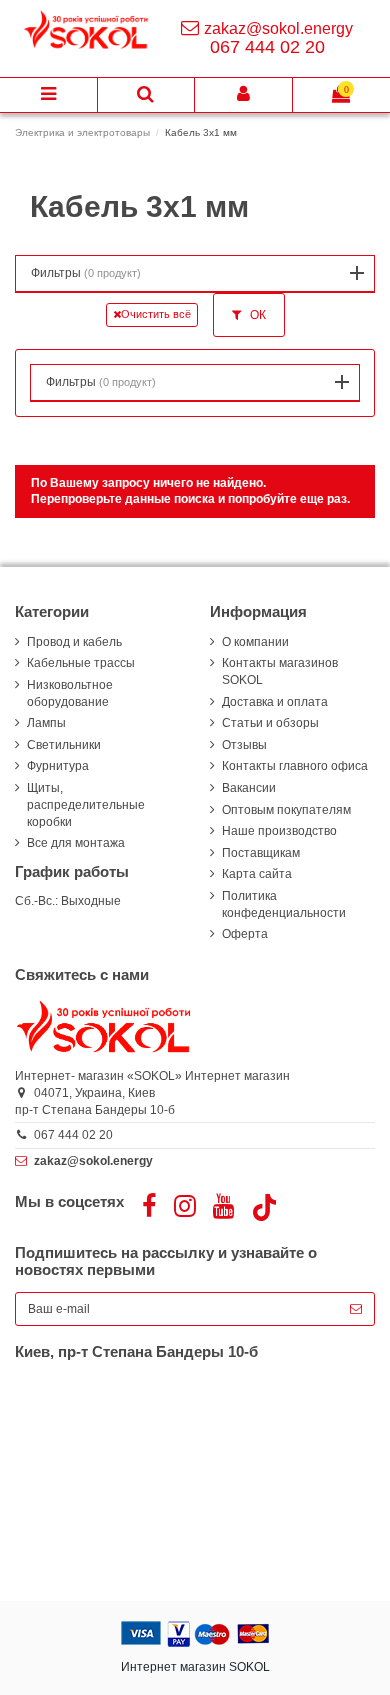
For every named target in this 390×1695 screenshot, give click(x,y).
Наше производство (279, 831)
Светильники (64, 745)
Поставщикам (261, 853)
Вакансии (249, 788)
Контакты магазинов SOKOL (280, 671)
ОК (256, 315)
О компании (255, 642)
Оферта (245, 934)
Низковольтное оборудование (70, 693)
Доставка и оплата (275, 702)
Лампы (46, 723)
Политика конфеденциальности (284, 904)
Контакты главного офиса (295, 766)
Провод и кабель (74, 642)
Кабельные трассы (81, 663)
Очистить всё (156, 314)
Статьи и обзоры (270, 723)
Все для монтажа (76, 843)
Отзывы (244, 745)
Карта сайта (257, 874)
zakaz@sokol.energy (278, 28)
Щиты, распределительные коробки (86, 805)
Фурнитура (58, 766)
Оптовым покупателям (286, 810)
